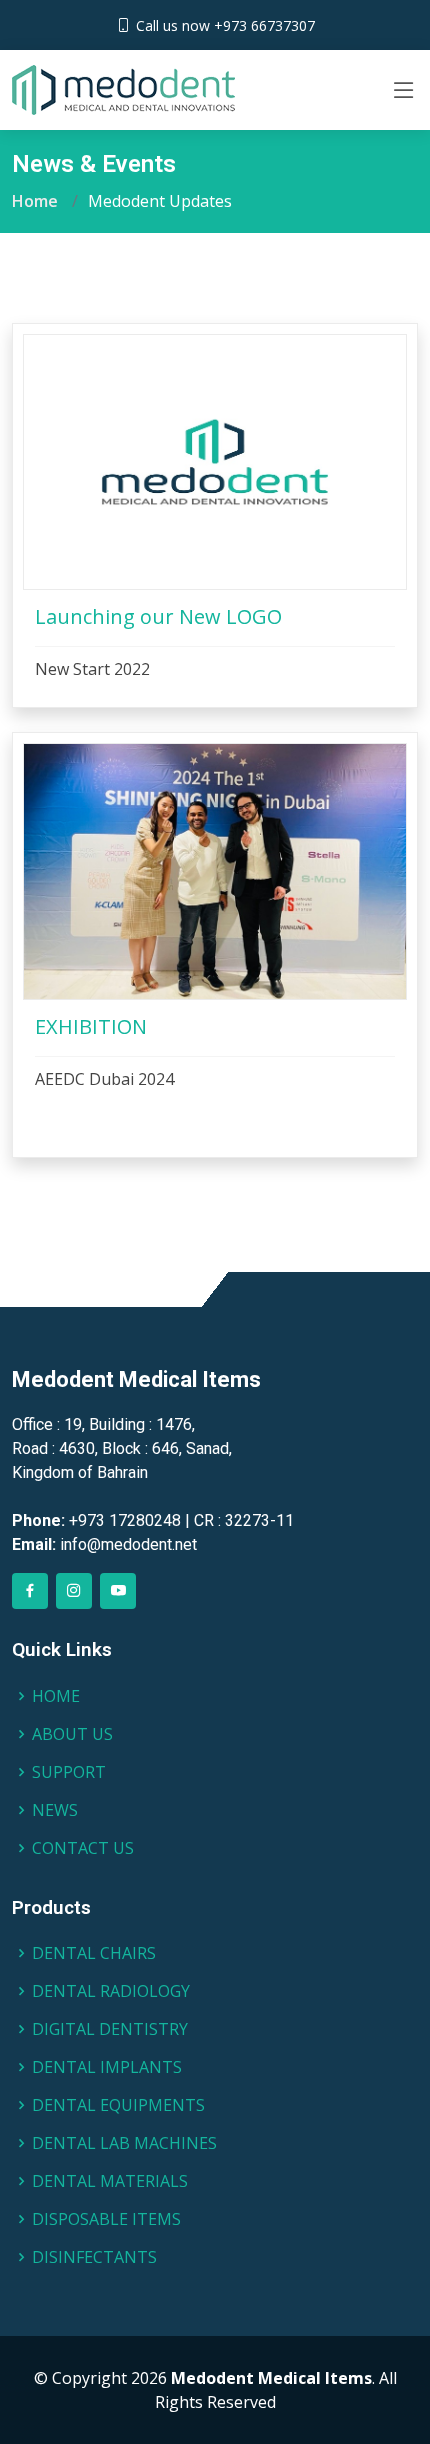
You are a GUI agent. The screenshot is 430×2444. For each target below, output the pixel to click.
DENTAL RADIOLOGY (111, 1991)
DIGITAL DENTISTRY (110, 2029)
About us (72, 1734)
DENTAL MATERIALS (110, 2181)
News (55, 1810)
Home (35, 201)
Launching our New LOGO (158, 616)
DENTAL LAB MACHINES (124, 2143)
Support (69, 1772)
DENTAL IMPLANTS (107, 2067)
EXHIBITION (91, 1026)
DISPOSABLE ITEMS (106, 2219)
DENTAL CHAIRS (94, 1953)
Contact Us (83, 1848)
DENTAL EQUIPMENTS (118, 2105)
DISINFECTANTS (94, 2257)
